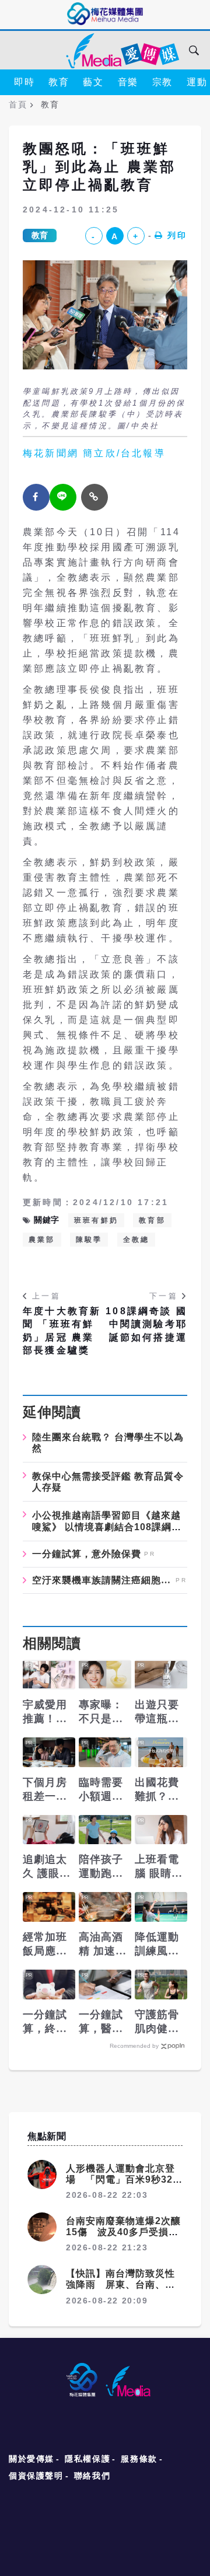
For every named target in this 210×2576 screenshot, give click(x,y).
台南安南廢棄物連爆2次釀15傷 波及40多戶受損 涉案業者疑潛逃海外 (123, 2232)
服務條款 (139, 2459)
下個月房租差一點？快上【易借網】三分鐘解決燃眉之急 (45, 1790)
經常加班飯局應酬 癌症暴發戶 (45, 1945)
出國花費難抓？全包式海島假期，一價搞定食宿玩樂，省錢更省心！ (157, 1790)
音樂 (128, 82)
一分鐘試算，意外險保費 (87, 1554)
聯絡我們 (92, 2476)
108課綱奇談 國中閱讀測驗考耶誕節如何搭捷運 (146, 1324)
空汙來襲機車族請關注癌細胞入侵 (102, 1580)
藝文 (93, 82)
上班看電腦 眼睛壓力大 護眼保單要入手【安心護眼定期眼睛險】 (159, 1867)
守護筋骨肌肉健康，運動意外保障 (157, 2022)
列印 (177, 235)
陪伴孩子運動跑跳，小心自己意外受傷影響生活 (101, 1867)
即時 (24, 82)
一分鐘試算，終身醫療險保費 (45, 2022)
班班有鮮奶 (96, 1220)
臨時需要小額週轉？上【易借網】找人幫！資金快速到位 (101, 1790)
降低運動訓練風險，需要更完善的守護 (157, 1945)
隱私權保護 (87, 2459)
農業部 (42, 1240)
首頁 (18, 104)
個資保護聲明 (36, 2476)
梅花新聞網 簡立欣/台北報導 (94, 453)
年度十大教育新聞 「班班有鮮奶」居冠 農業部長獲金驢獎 (62, 1331)
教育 (59, 82)
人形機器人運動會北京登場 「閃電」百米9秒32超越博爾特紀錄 (124, 2179)
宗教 (162, 82)
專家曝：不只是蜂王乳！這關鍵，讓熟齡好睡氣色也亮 (101, 1712)
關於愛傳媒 (32, 2459)
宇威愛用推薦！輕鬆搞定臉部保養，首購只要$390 (45, 1712)
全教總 (136, 1240)
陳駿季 (89, 1240)
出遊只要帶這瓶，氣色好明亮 (157, 1712)
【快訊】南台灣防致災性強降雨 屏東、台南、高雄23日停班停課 (120, 2284)
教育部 (152, 1220)
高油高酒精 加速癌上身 (103, 1945)
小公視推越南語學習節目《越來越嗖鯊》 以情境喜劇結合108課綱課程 (107, 1526)
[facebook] (36, 497)
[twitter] (63, 497)
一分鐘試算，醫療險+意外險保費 (104, 2022)
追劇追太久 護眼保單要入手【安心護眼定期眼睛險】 (47, 1867)
